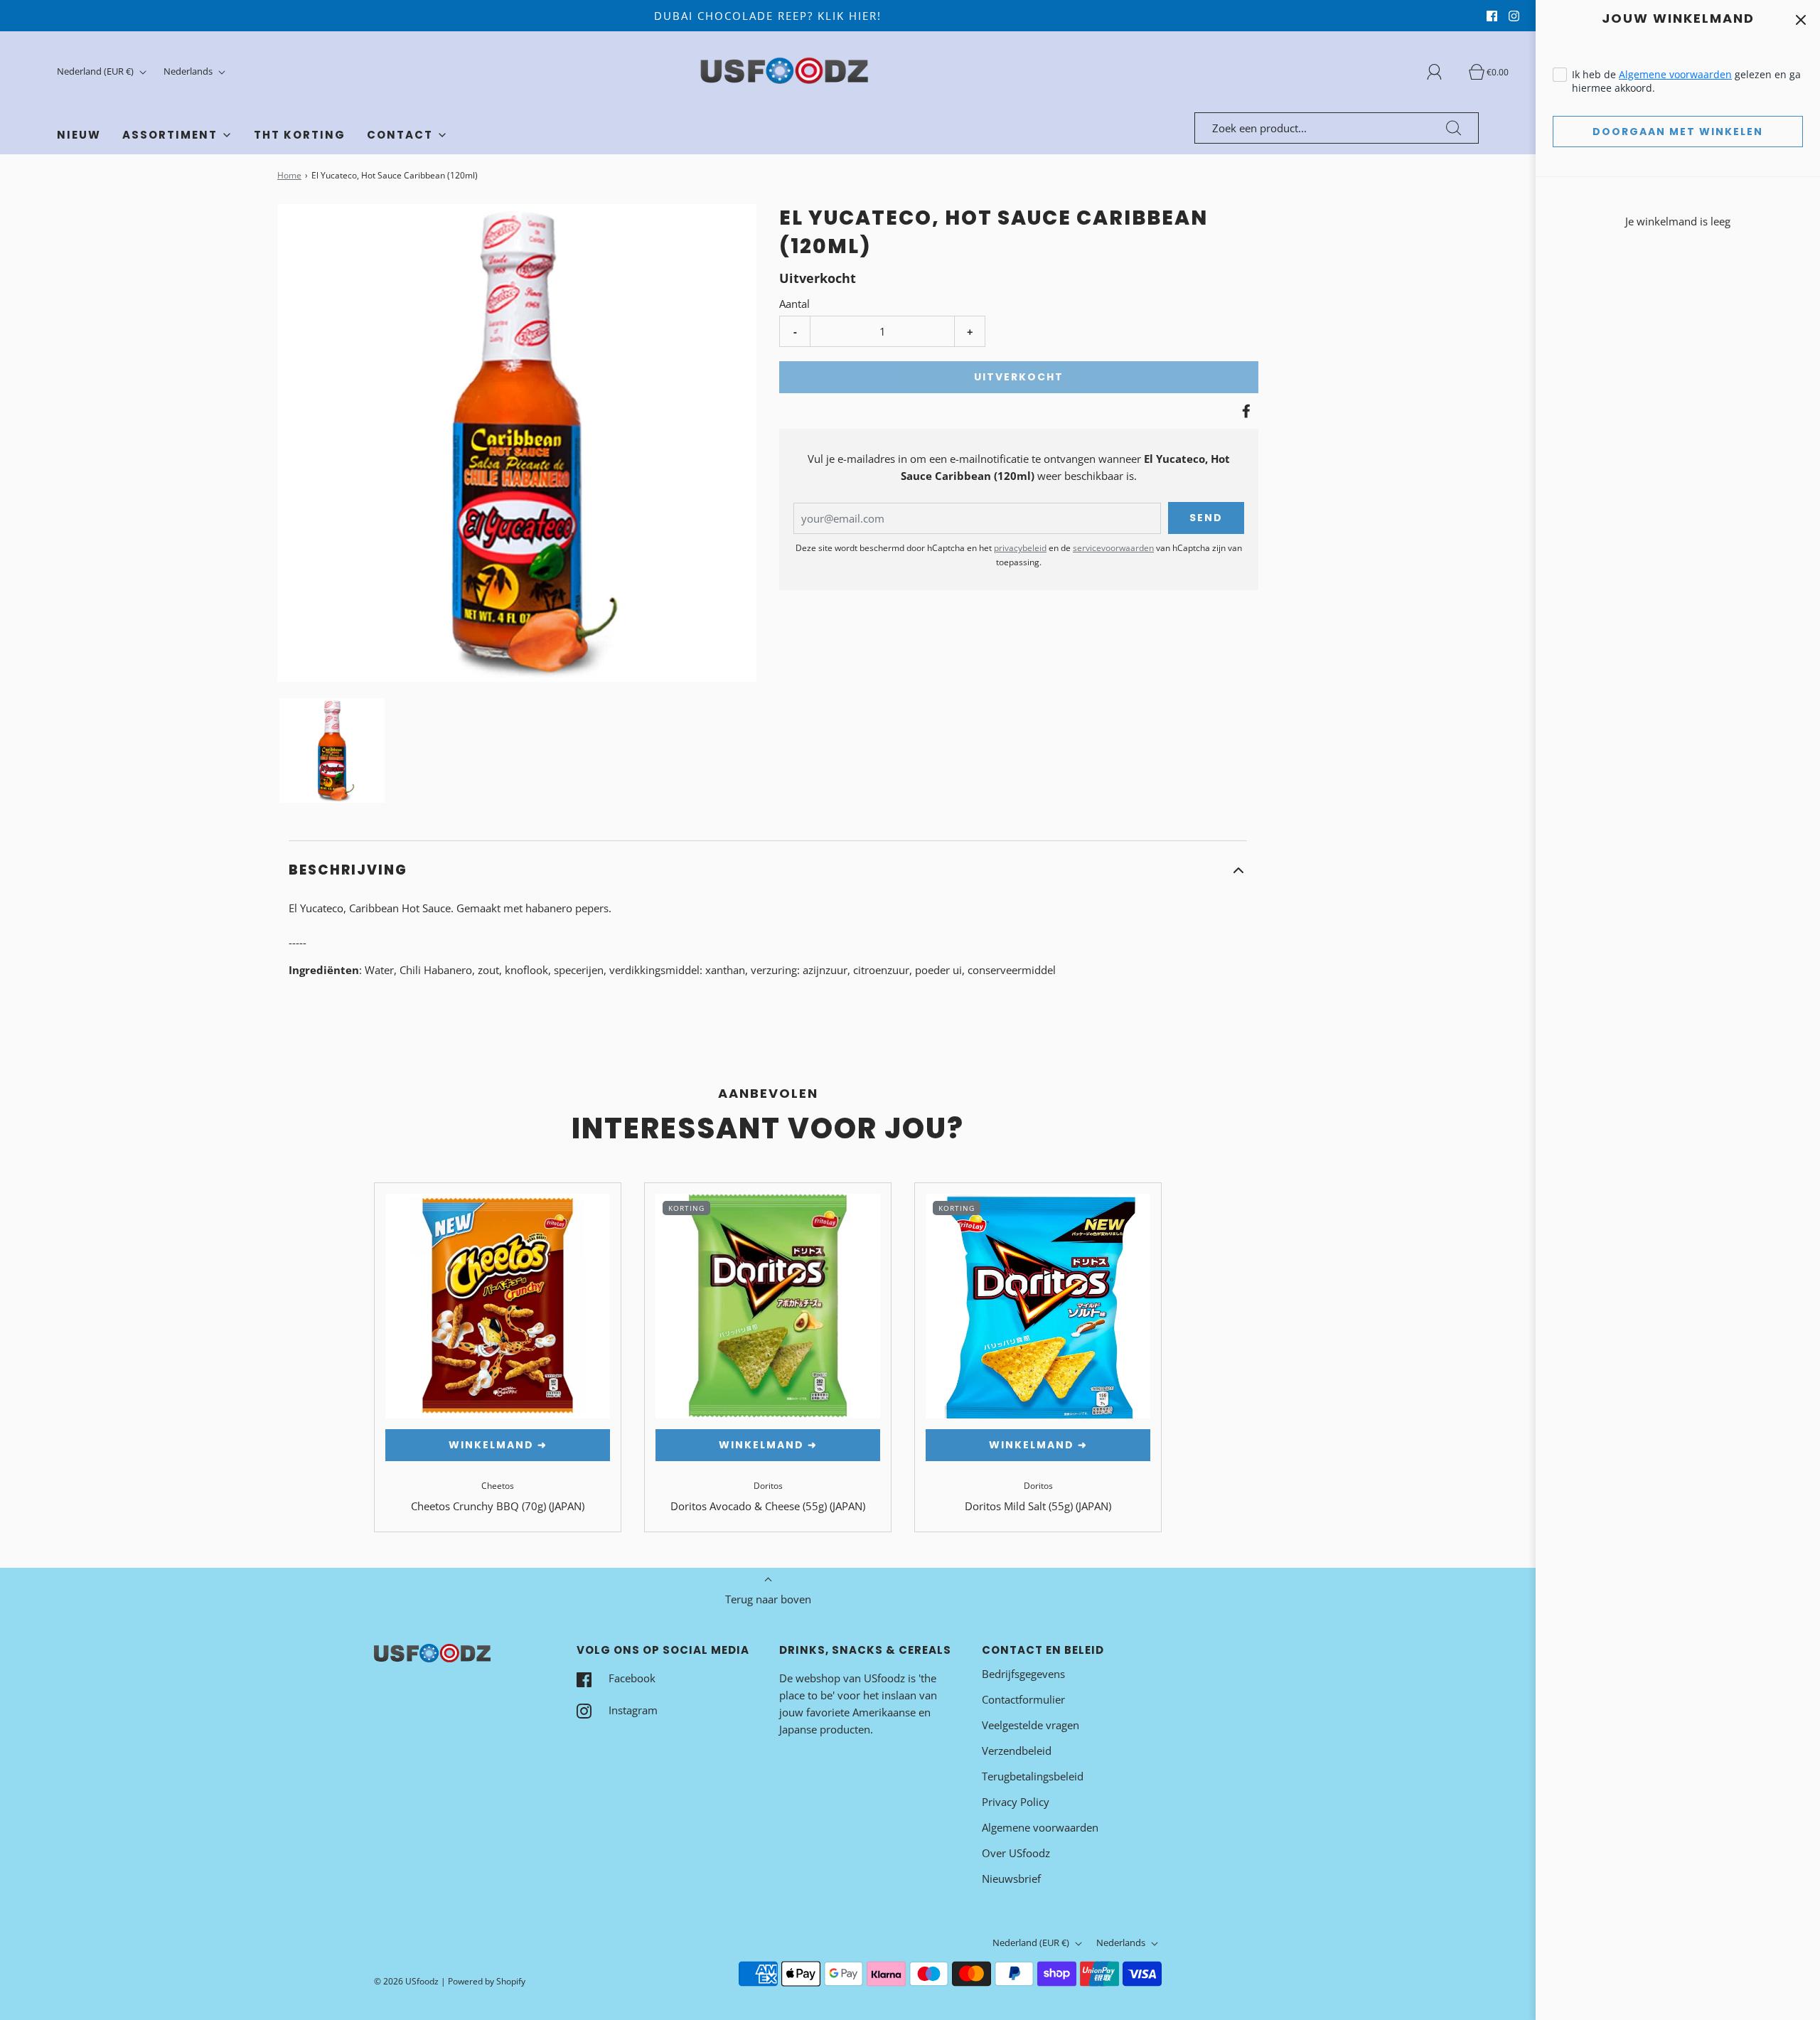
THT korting (300, 135)
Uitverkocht (1019, 377)
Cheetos (498, 1486)
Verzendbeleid (1017, 1751)
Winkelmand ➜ (498, 1445)
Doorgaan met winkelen (1678, 132)
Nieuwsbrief (1011, 1879)
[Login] (1442, 72)
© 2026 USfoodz (406, 1981)
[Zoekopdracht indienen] (1454, 128)
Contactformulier (1023, 1699)
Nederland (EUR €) (96, 71)
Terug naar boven (768, 1599)
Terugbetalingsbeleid (1033, 1776)
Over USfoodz (1016, 1853)
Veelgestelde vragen (1031, 1725)
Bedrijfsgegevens (1023, 1674)
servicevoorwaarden (1113, 548)
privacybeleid (1020, 548)
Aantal (794, 304)
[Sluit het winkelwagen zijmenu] (1800, 20)
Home (289, 175)
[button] (332, 750)
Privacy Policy (1016, 1802)
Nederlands (189, 71)
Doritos (768, 1486)
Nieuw (79, 135)
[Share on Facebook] (1244, 411)
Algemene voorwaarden (1675, 74)
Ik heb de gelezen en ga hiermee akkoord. (1686, 81)
